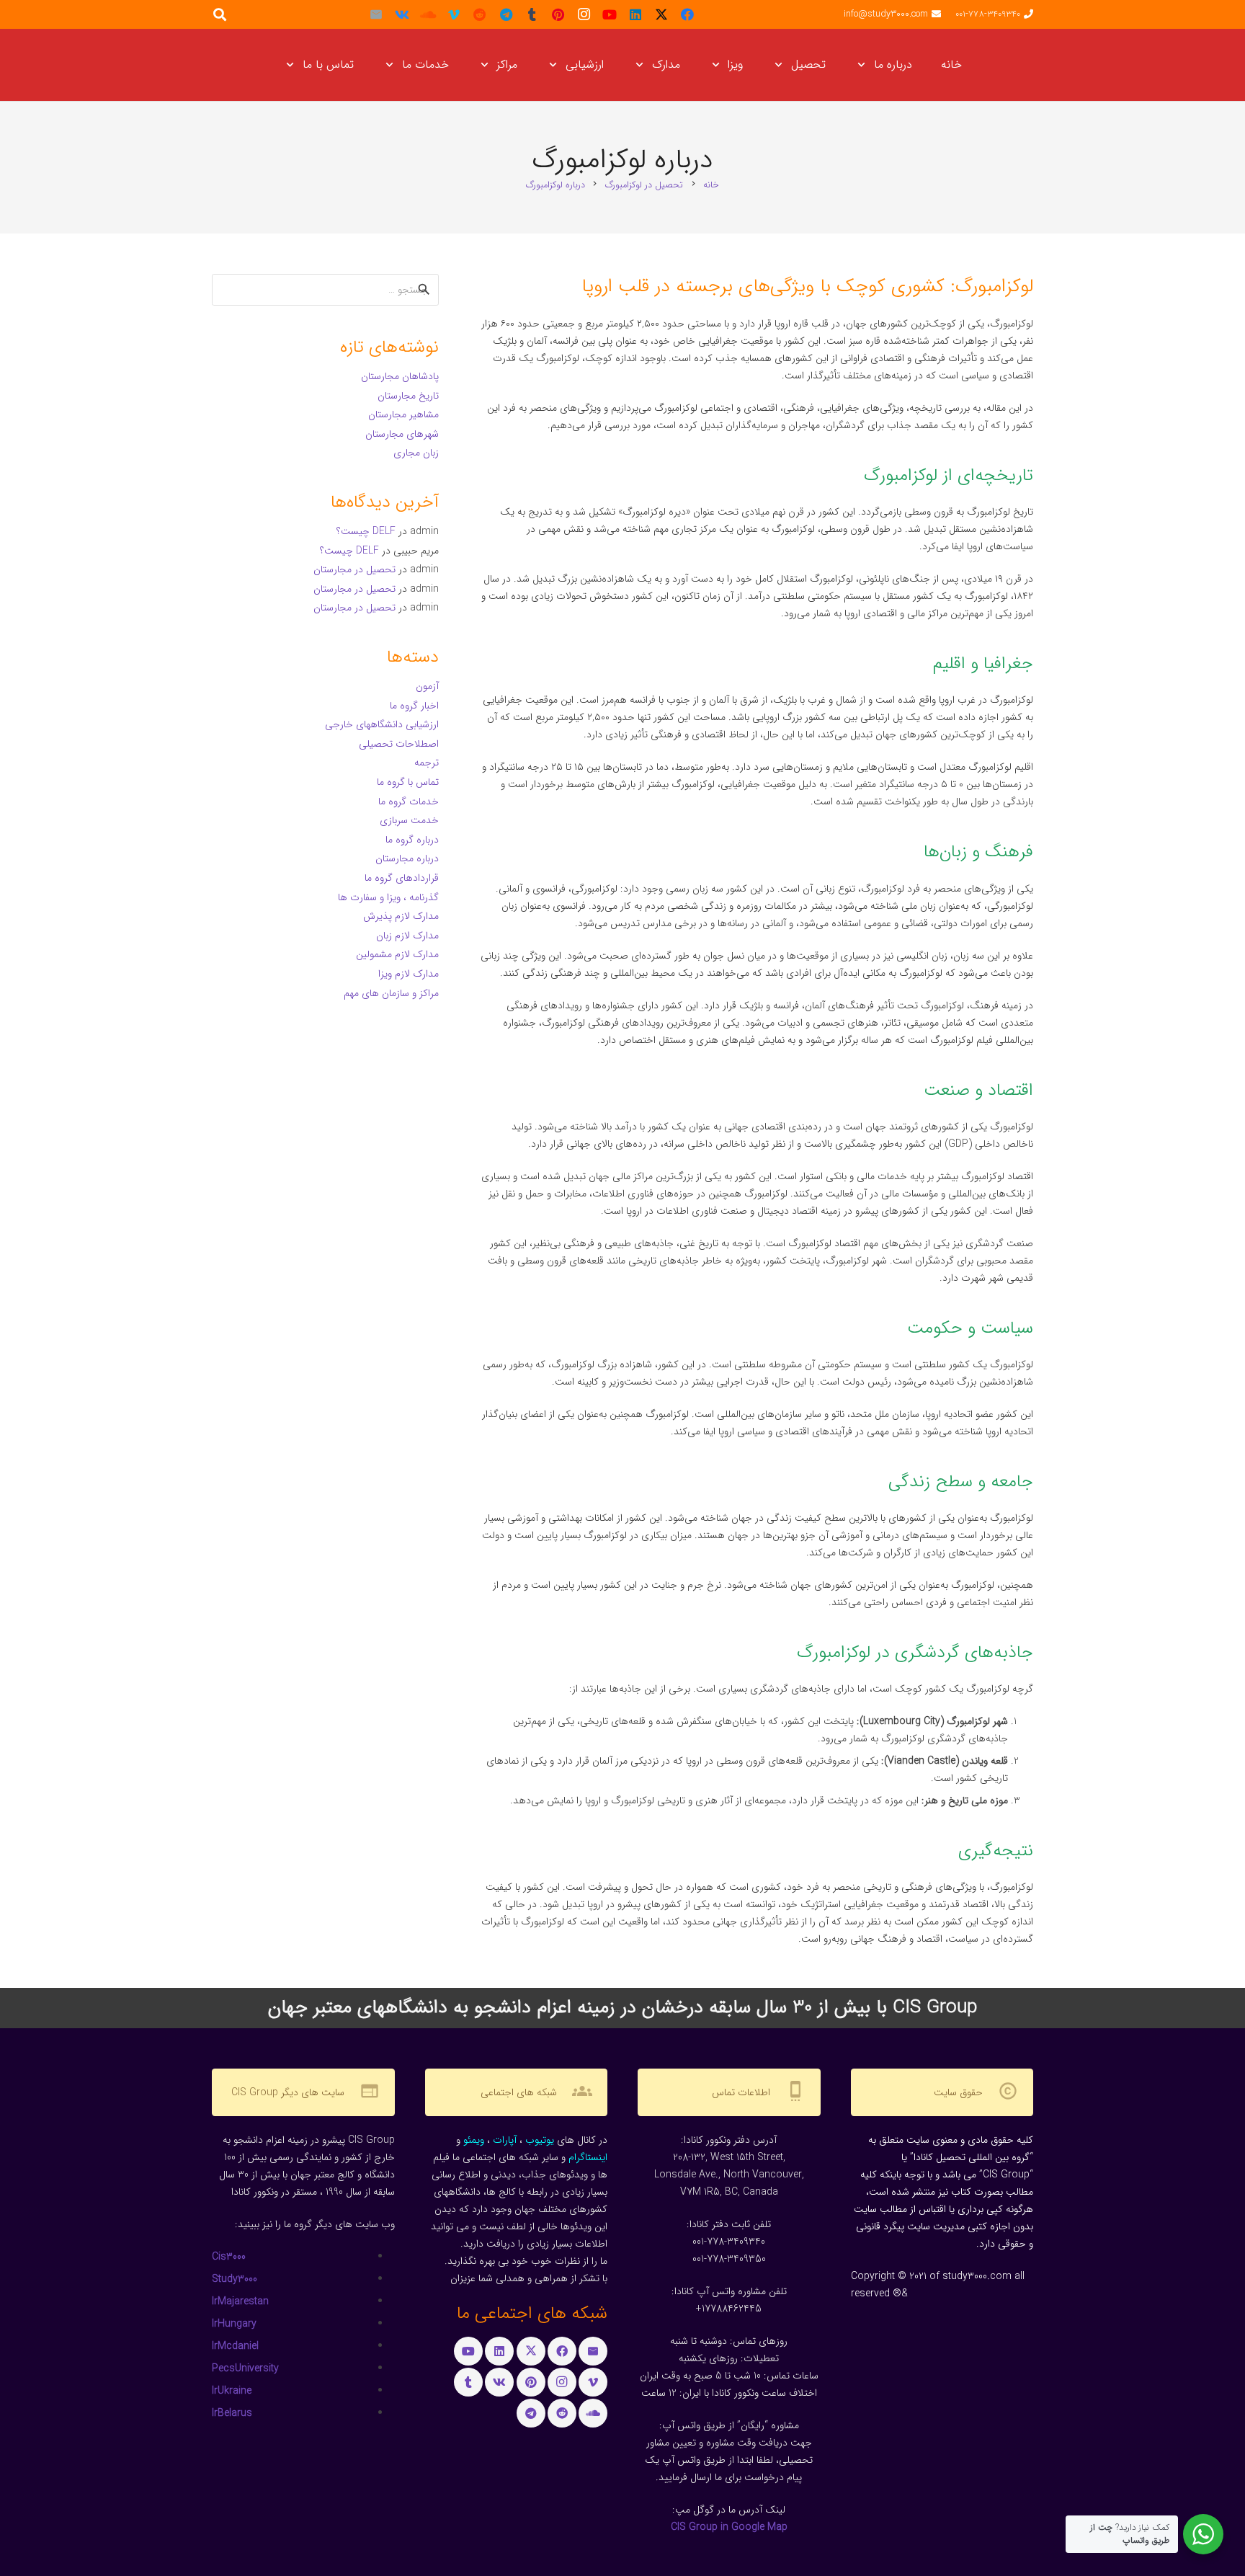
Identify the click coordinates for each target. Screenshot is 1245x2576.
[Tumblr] (532, 14)
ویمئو (474, 2140)
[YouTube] (610, 14)
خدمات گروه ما (409, 801)
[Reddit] (480, 14)
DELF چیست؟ (366, 531)
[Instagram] (584, 14)
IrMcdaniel (235, 2346)
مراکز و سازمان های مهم (391, 993)
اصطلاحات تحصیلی (399, 744)
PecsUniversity (245, 2368)
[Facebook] (687, 14)
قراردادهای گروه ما (402, 878)
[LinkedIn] (635, 14)
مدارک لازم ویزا (409, 974)
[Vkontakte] (402, 14)
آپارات (505, 2140)
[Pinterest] (558, 14)
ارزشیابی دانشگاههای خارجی (382, 724)
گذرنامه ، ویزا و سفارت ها (388, 897)
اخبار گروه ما (414, 706)
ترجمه (427, 763)
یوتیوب (540, 2140)
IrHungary (234, 2324)
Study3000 (235, 2279)
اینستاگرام (588, 2157)
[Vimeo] (454, 14)
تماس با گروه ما (408, 782)
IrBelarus (232, 2413)
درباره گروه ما (412, 840)
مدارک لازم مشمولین (397, 954)
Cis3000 (229, 2257)
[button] (864, 65)
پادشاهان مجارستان (400, 376)
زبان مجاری (416, 453)
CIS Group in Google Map (729, 2527)
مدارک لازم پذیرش (401, 916)
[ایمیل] (376, 14)
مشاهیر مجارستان (403, 414)
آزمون (427, 686)
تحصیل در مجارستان (354, 569)
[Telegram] (506, 14)
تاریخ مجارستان (408, 396)
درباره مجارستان (407, 858)
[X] (661, 14)
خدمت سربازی (409, 820)
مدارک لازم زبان (407, 936)
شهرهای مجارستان (402, 434)
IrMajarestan (240, 2301)
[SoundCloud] (428, 14)
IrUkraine (232, 2391)
